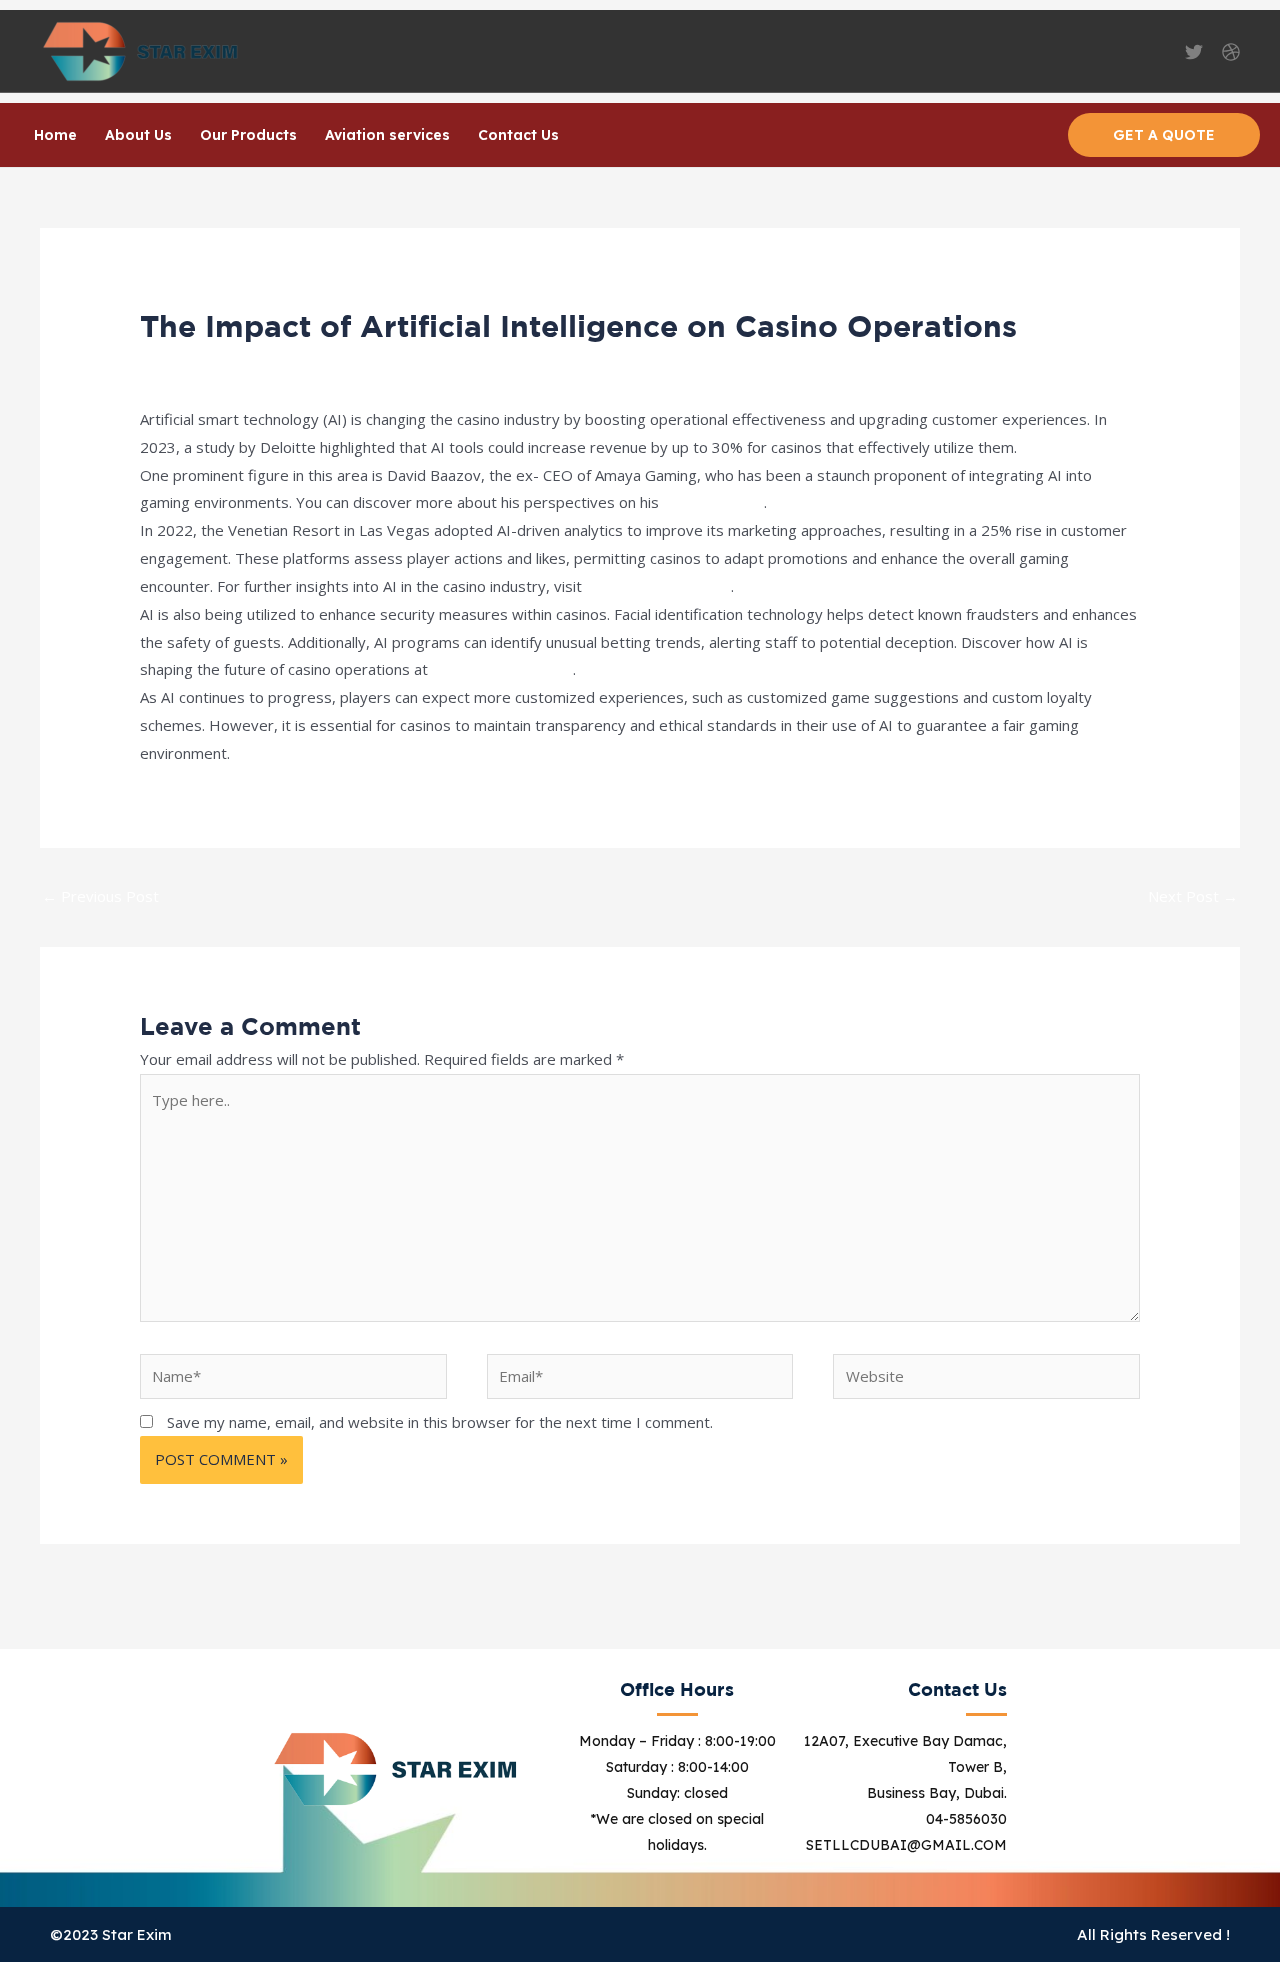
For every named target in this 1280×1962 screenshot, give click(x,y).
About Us (138, 135)
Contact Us (518, 135)
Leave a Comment (202, 364)
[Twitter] (1194, 52)
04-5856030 (966, 1819)
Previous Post (100, 896)
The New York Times (658, 586)
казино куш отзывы (502, 669)
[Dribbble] (1231, 52)
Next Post (1193, 896)
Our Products (248, 135)
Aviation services (387, 135)
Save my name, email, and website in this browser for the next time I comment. (440, 1422)
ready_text (317, 364)
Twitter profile (713, 502)
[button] (1164, 135)
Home (55, 135)
